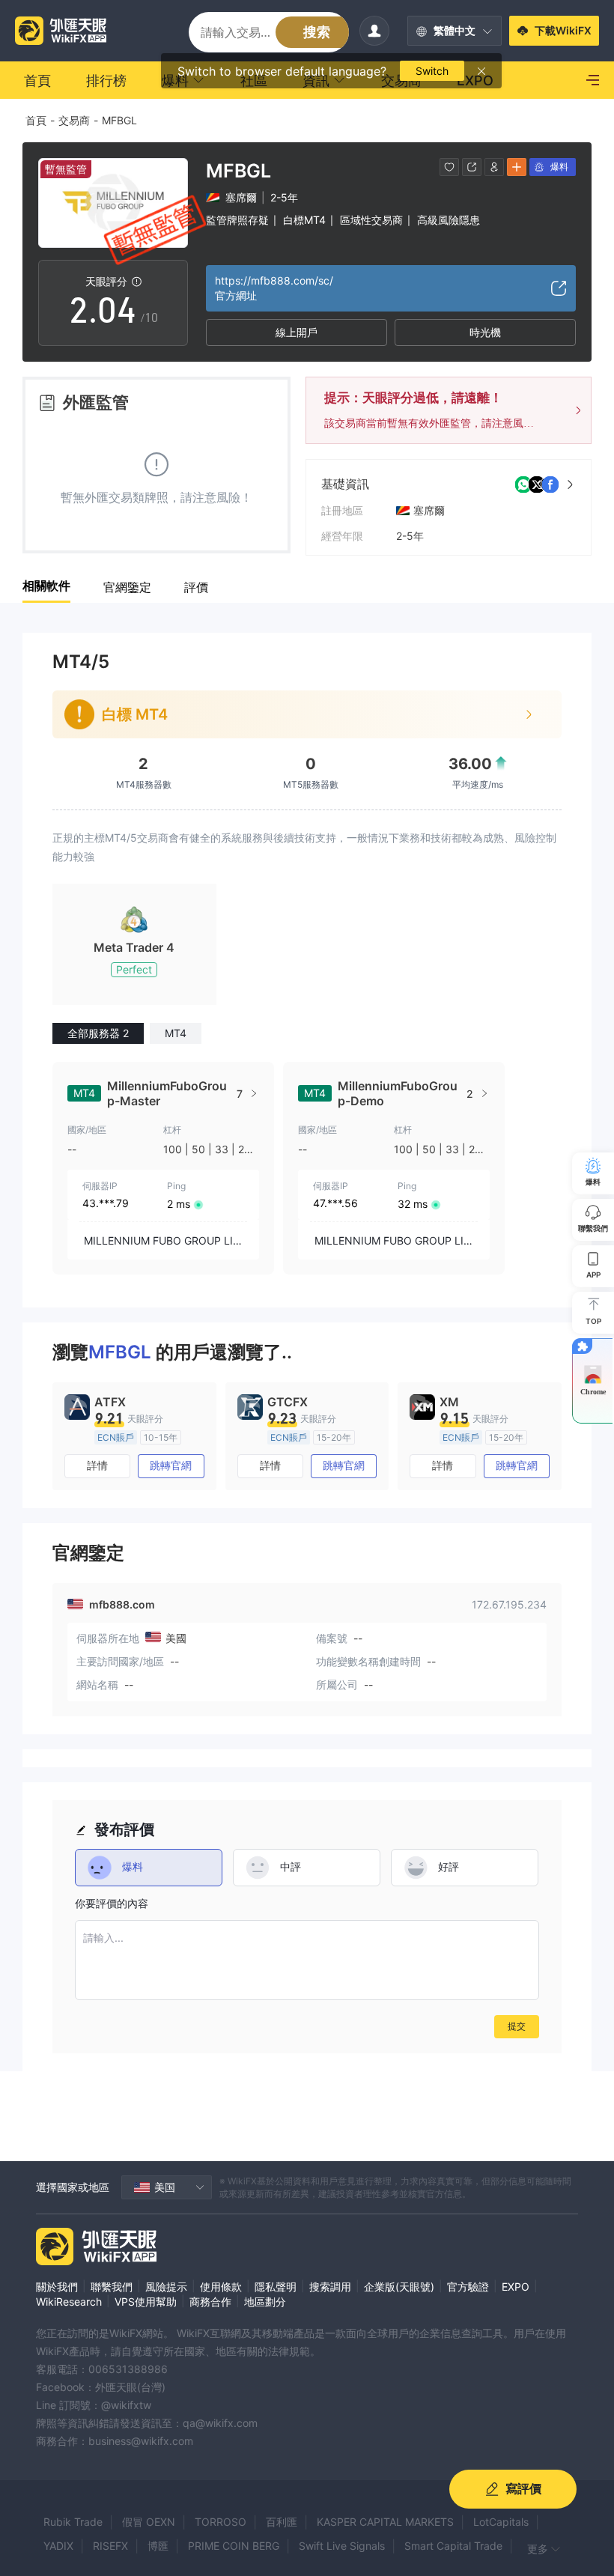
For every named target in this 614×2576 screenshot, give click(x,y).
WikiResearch (69, 2302)
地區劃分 (265, 2302)
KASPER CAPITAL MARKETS (385, 2522)
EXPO (516, 2287)
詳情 (97, 1465)
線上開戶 (297, 332)
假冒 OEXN (149, 2522)
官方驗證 (468, 2287)
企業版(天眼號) (399, 2287)
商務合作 (210, 2302)
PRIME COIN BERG (234, 2546)
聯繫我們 (112, 2287)
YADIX (58, 2546)
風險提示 (166, 2287)
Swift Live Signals (342, 2546)
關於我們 (57, 2287)
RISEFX (110, 2546)
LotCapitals (501, 2522)
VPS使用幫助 (146, 2302)
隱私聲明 (276, 2287)
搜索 (317, 32)
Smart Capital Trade (453, 2546)
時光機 (485, 332)
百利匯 (282, 2522)
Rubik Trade (73, 2522)
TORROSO (221, 2522)
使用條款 (221, 2287)
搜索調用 (330, 2287)
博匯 (158, 2546)
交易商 (74, 120)
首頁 (36, 120)
